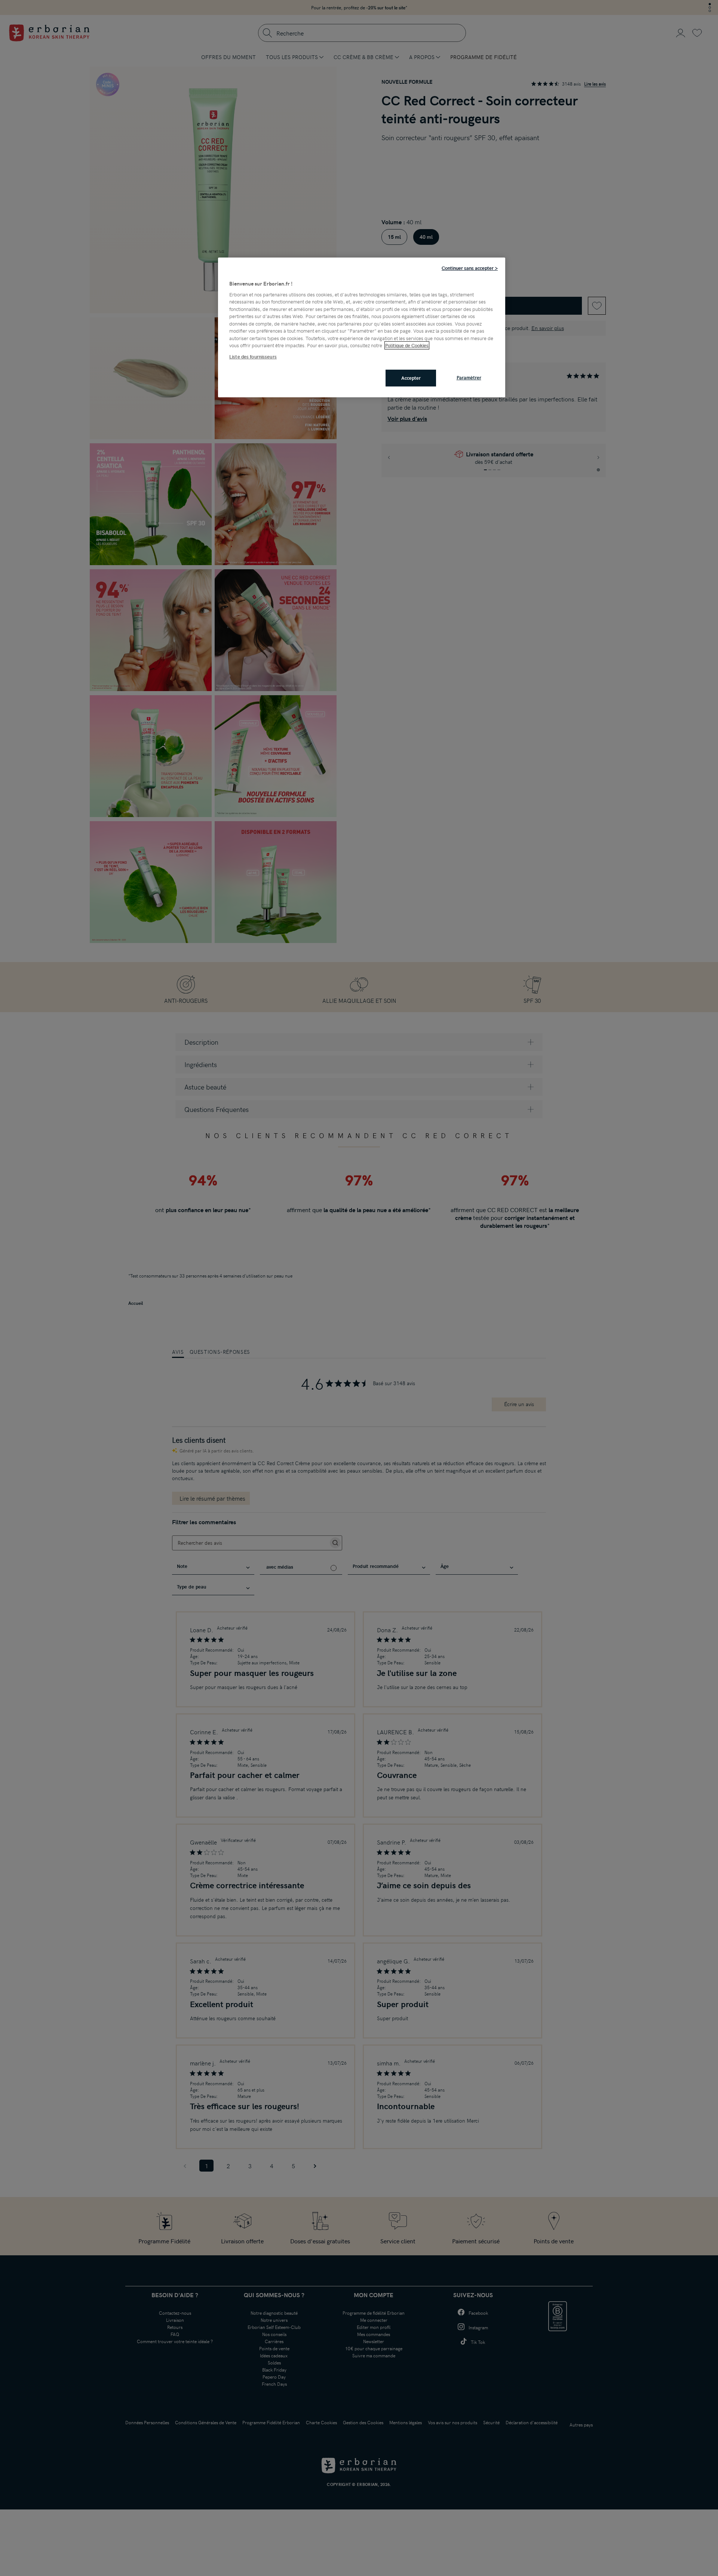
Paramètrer (469, 378)
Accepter (411, 378)
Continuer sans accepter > (470, 268)
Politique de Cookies (407, 345)
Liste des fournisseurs (253, 357)
